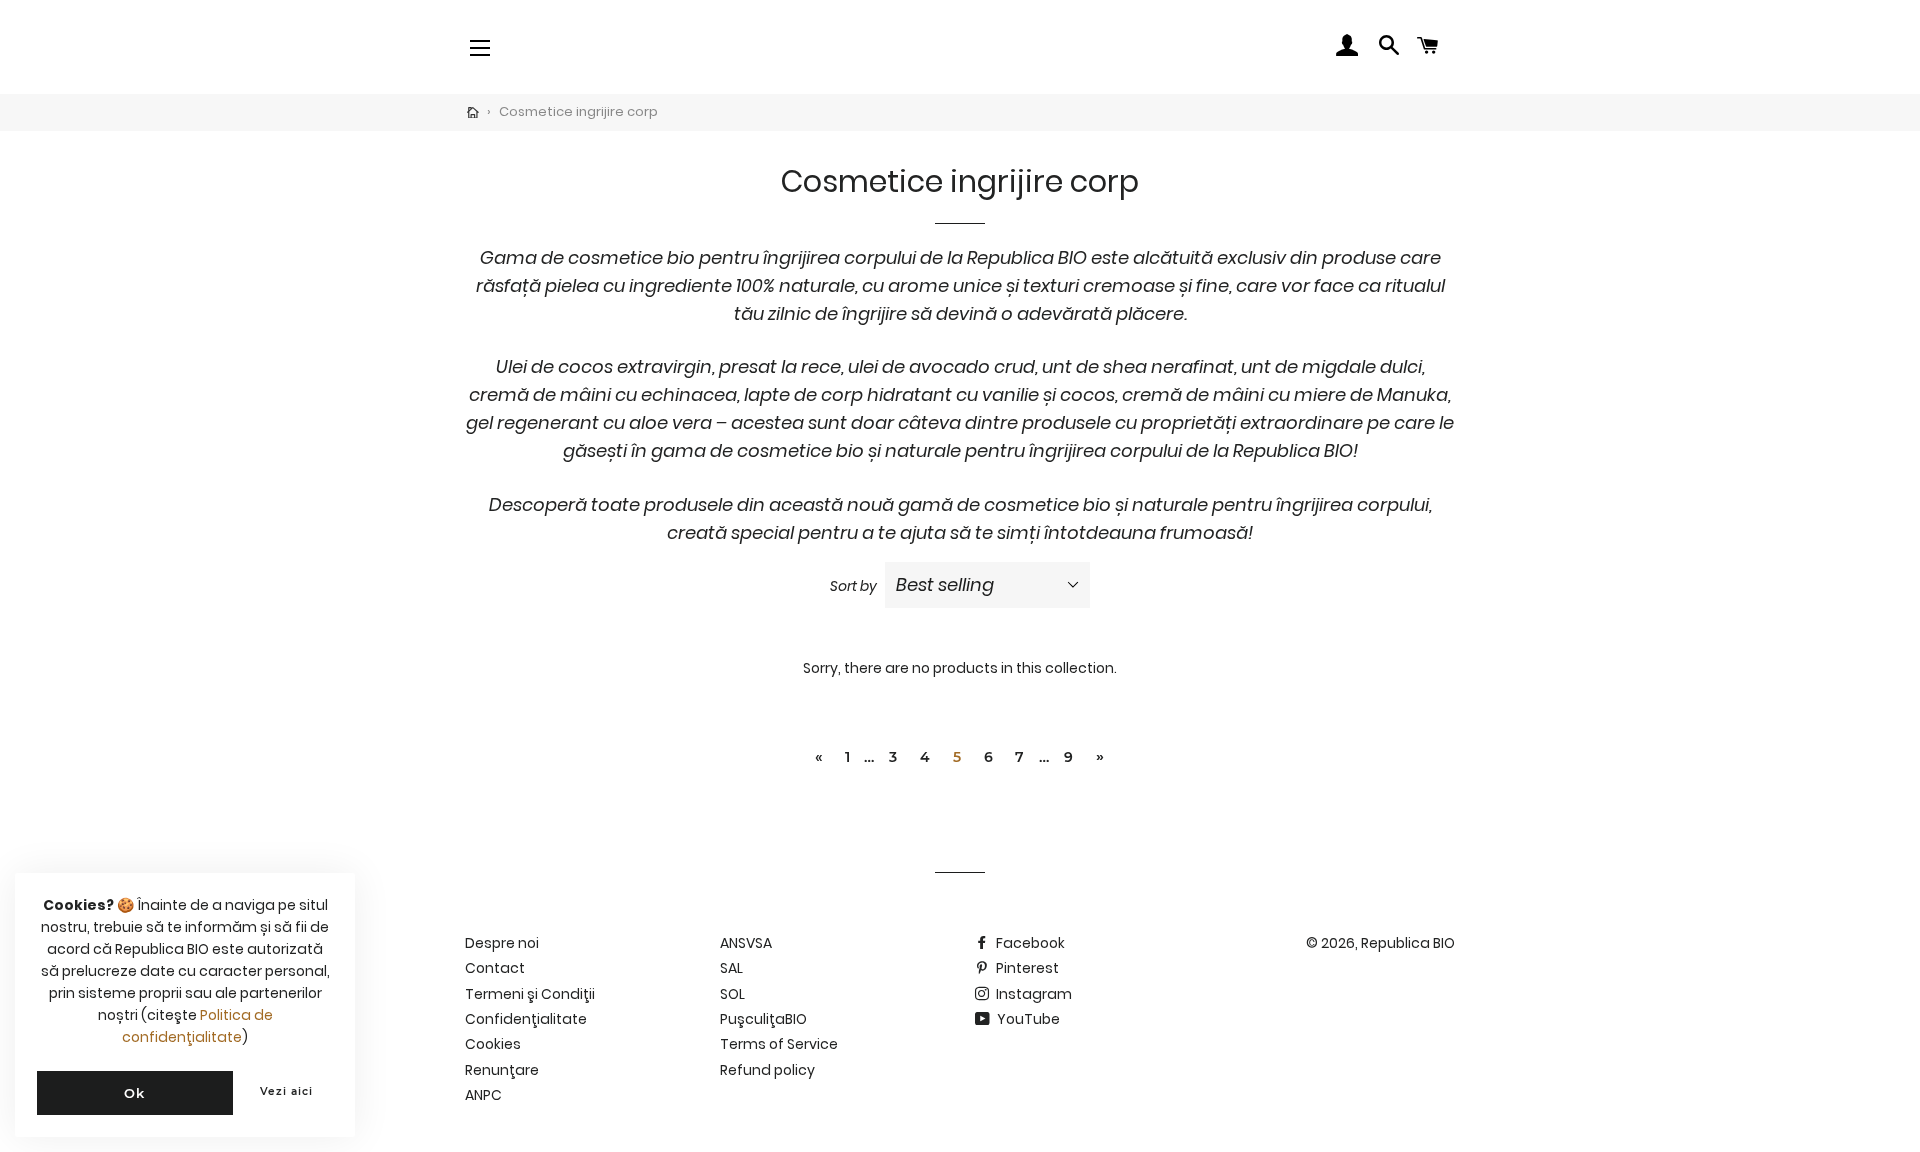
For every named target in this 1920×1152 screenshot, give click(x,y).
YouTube (1027, 1019)
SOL (732, 994)
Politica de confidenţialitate (197, 1026)
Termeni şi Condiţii (530, 994)
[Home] (473, 113)
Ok (135, 1093)
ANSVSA (746, 943)
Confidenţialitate (526, 1019)
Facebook (1029, 943)
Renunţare (502, 1070)
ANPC (483, 1095)
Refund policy (767, 1070)
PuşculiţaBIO (763, 1019)
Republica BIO (1408, 943)
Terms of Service (779, 1044)
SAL (731, 968)
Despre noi (502, 943)
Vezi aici (286, 1091)
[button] (542, 47)
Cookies (493, 1044)
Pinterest (1026, 968)
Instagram (1032, 994)
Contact (495, 968)
